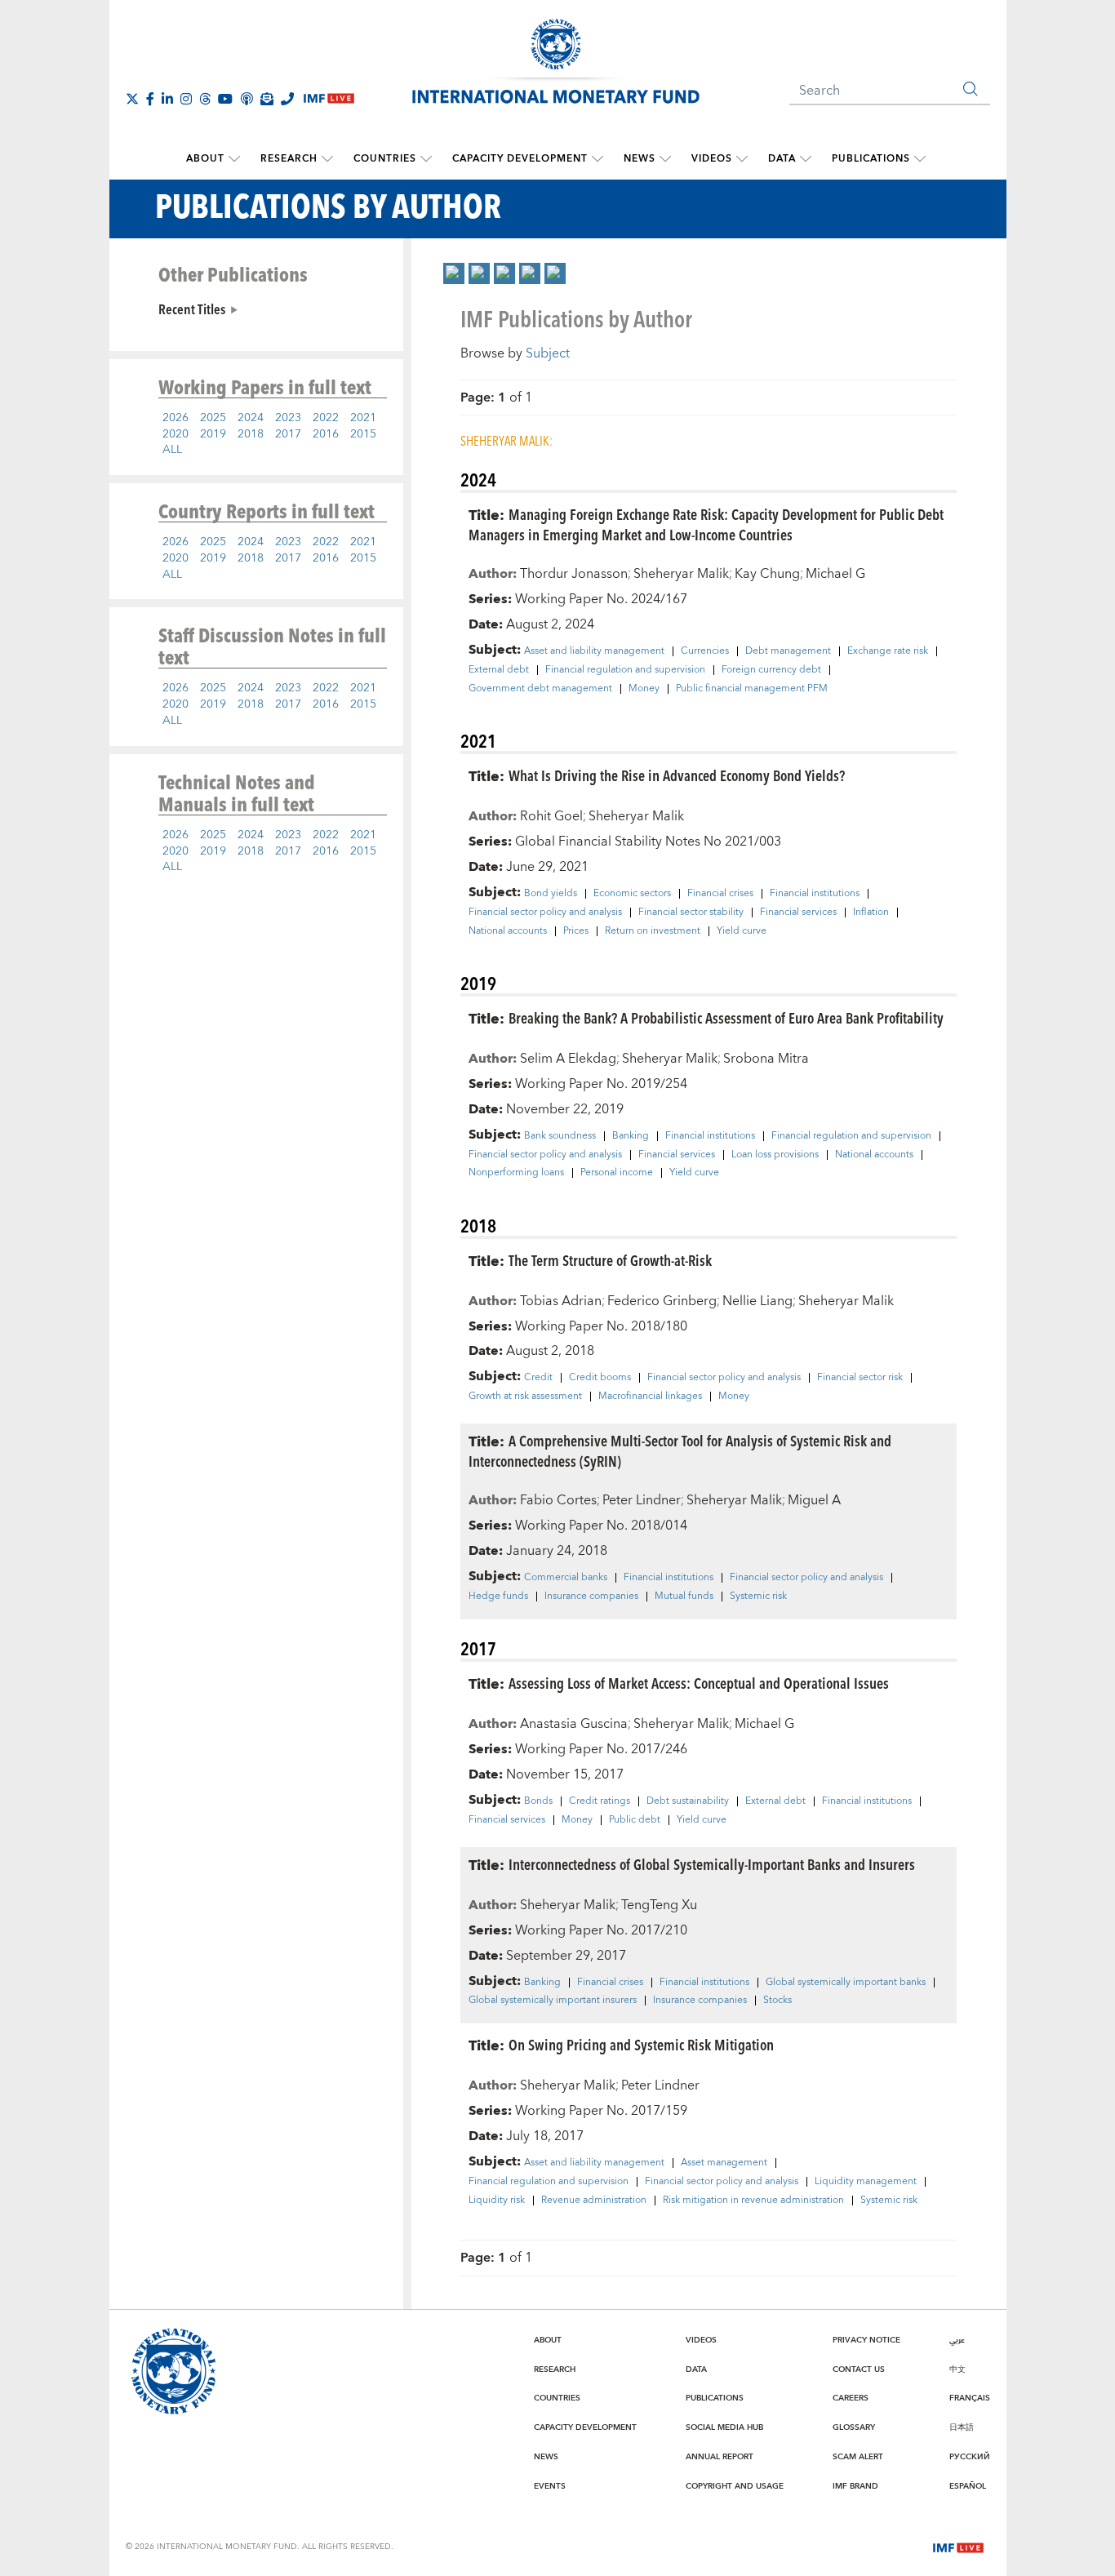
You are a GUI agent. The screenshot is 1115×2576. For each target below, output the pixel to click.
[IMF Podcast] (247, 99)
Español (968, 2486)
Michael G (835, 574)
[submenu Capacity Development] (597, 159)
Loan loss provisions (775, 1155)
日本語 (962, 2427)
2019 (213, 434)
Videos (712, 159)
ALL (172, 450)
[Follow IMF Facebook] (150, 99)
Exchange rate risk (888, 651)
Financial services (798, 913)
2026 (175, 418)
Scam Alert (858, 2457)
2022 (326, 418)
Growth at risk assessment (525, 1397)
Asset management (724, 2163)
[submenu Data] (806, 159)
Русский (970, 2457)
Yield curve (742, 931)
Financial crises (720, 894)
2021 (363, 418)
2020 (175, 434)
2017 (288, 434)
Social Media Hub (724, 2427)
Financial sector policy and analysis (545, 913)
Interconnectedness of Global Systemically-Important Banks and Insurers (712, 1864)
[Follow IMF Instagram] (186, 99)
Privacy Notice (866, 2340)
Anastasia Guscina (574, 1724)
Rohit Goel (551, 816)
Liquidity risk (497, 2201)
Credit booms (600, 1378)
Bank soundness (560, 1136)
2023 (288, 418)
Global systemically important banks (846, 1983)
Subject (548, 353)
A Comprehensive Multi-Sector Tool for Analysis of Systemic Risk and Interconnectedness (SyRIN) (680, 1450)
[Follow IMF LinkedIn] (167, 99)
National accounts (508, 931)
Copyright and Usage (735, 2486)
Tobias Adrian (561, 1301)
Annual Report (720, 2457)
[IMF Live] (958, 2546)
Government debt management (540, 689)
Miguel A (814, 1500)
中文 (957, 2369)
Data (782, 159)
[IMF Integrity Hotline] (287, 99)
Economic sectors (632, 894)
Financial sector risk (860, 1378)
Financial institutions (815, 894)
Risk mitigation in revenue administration (753, 2201)
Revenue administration (594, 2201)
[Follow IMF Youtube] (225, 99)
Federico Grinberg (662, 1301)
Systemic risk (758, 1597)
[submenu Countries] (426, 159)
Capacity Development (520, 159)
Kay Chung (767, 574)
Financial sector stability (691, 913)
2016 (326, 434)
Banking (631, 1136)
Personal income (617, 1173)
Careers (851, 2398)
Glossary (854, 2427)
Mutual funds (684, 1597)
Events (550, 2486)
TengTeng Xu (659, 1905)
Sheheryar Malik (681, 574)
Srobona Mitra (766, 1059)
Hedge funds (498, 1597)
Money (644, 689)
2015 (363, 434)
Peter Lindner (642, 1500)
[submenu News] (665, 159)
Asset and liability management (594, 651)
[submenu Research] (327, 159)
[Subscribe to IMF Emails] (267, 99)
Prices (576, 931)
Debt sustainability (688, 1801)
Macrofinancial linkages (650, 1397)
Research (289, 159)
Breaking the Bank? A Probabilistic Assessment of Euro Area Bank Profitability (726, 1017)
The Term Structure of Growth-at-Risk (610, 1260)
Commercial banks (566, 1578)
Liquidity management (866, 2182)
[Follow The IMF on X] (132, 99)
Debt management (788, 651)
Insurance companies (591, 1597)
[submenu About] (234, 159)
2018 (251, 434)
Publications (871, 159)
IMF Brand (855, 2486)
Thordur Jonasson (574, 574)
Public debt (635, 1820)
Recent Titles (192, 309)
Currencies (705, 651)
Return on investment (653, 931)
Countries (385, 159)
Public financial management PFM (752, 689)
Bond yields (551, 894)
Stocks (777, 2001)
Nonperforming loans (516, 1173)
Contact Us (859, 2369)
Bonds (538, 1801)
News (640, 159)
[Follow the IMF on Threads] (205, 99)
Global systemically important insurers (553, 2001)
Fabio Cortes (558, 1500)
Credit (538, 1378)
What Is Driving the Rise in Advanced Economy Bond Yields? (677, 775)
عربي (957, 2340)
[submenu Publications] (920, 159)
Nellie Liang (757, 1301)
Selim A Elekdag (568, 1059)
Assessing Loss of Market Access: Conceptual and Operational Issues (699, 1683)
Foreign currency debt (771, 670)
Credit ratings (600, 1801)
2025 (213, 418)
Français (970, 2398)
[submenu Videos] (742, 159)
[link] (454, 273)
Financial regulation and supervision (625, 670)
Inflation (871, 913)
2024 (251, 418)
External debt (499, 670)
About (205, 159)
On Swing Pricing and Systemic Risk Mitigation (641, 2044)
